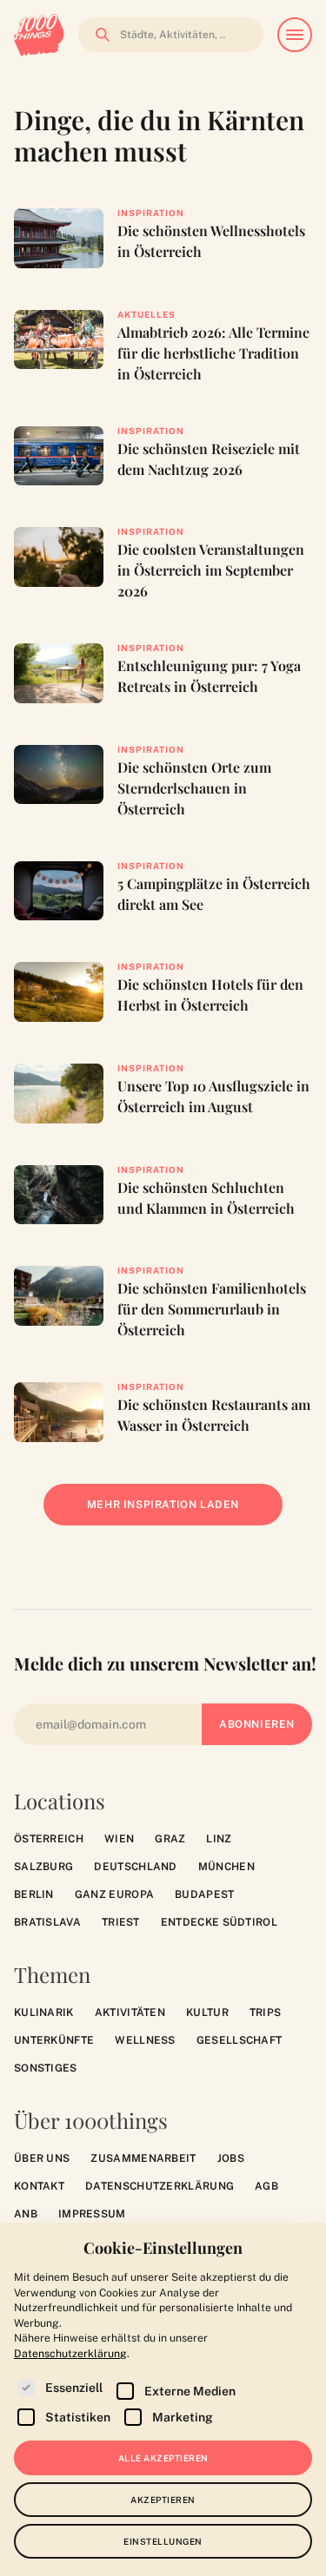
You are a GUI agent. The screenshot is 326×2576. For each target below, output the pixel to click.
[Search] (97, 35)
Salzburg (43, 1867)
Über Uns (42, 2158)
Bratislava (47, 1922)
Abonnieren (257, 1724)
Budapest (204, 1894)
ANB (26, 2214)
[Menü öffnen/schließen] (295, 35)
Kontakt (39, 2186)
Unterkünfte (54, 2040)
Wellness (145, 2040)
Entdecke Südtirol (219, 1922)
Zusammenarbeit (143, 2158)
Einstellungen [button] (163, 2541)
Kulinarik (44, 2013)
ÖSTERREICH (49, 1839)
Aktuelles (146, 314)
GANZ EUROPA (114, 1894)
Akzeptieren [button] (163, 2500)
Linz (219, 1839)
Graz (170, 1839)
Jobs (231, 2158)
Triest (121, 1922)
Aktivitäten (130, 2013)
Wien (119, 1839)
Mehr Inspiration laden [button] (176, 1512)
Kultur (207, 2013)
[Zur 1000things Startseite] (39, 35)
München (226, 1867)
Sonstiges (46, 2068)
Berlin (34, 1894)
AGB (266, 2186)
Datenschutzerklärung (160, 2186)
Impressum (92, 2214)
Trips (266, 2013)
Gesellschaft (240, 2040)
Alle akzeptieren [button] (163, 2458)
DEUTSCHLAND (135, 1867)
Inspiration (151, 213)
